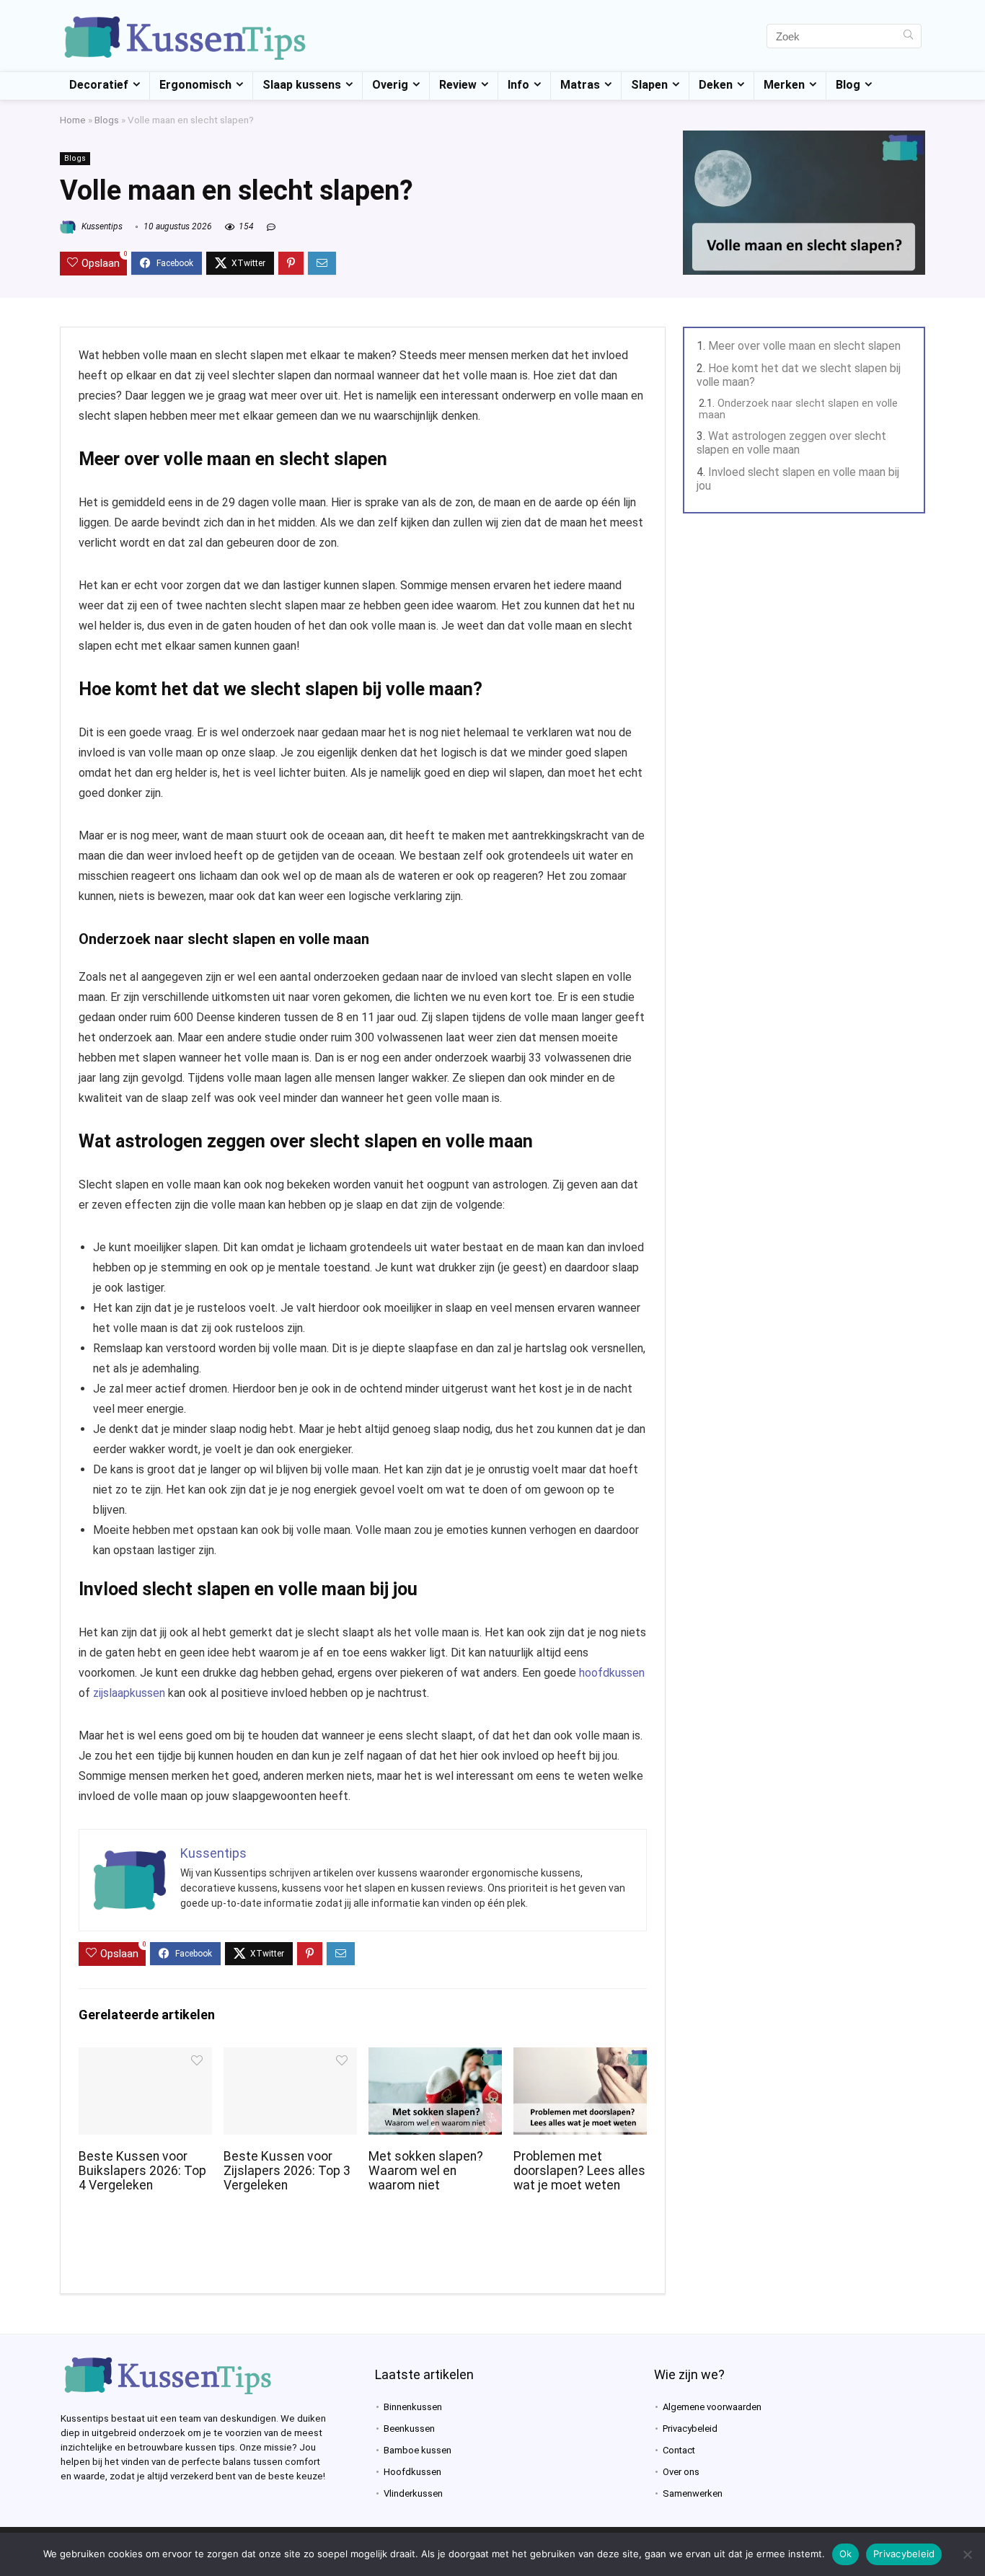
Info (518, 85)
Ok (846, 2554)
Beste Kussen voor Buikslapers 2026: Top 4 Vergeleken (142, 2171)
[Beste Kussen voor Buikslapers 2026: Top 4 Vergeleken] (145, 2057)
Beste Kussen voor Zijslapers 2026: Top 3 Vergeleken (287, 2171)
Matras (580, 85)
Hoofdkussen (412, 2472)
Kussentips (101, 226)
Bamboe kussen (418, 2450)
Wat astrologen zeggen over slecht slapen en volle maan (791, 443)
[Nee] (967, 2554)
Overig (390, 85)
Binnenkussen (413, 2407)
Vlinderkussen (413, 2493)
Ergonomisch (195, 85)
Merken (784, 85)
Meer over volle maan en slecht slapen (804, 346)
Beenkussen (409, 2429)
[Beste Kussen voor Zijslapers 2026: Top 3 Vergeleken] (290, 2057)
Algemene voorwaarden (712, 2407)
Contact (679, 2450)
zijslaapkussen (129, 1693)
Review (458, 85)
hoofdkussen (612, 1673)
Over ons (681, 2472)
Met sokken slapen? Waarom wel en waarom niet (426, 2171)
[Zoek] (908, 36)
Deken (716, 85)
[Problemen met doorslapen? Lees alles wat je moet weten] (580, 2057)
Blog (848, 85)
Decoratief (99, 85)
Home (73, 120)
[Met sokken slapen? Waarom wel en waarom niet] (435, 2057)
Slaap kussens (302, 85)
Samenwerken (693, 2493)
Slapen (649, 85)
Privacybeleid (690, 2429)
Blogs (107, 120)
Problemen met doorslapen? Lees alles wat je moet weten (579, 2171)
